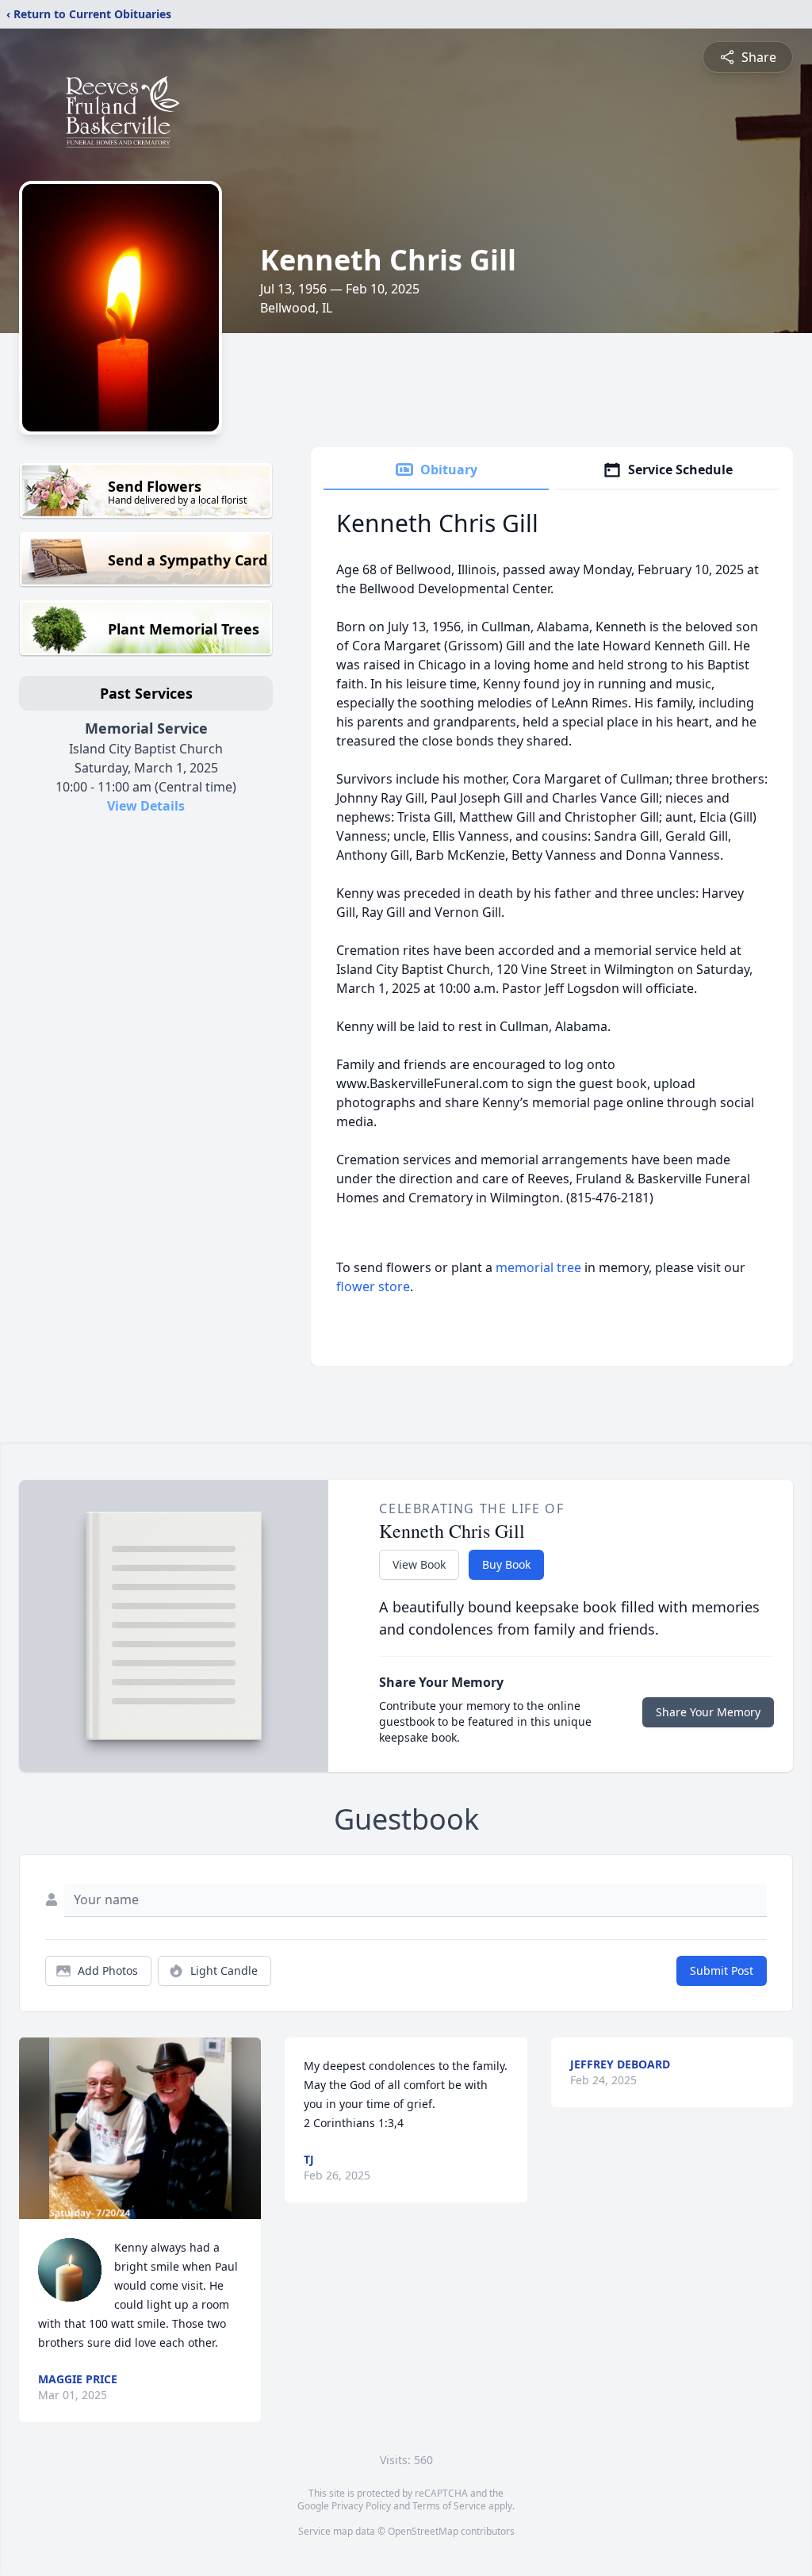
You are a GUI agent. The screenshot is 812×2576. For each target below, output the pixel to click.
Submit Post (722, 1970)
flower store (373, 1286)
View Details (146, 806)
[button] (140, 2128)
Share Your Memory (708, 1712)
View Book (419, 1564)
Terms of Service (449, 2506)
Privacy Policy (361, 2506)
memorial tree (538, 1267)
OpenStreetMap (423, 2531)
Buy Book (506, 1564)
